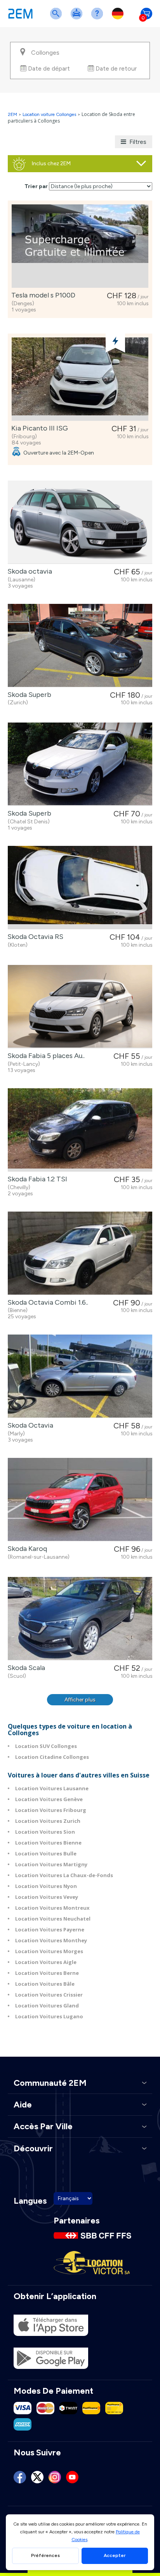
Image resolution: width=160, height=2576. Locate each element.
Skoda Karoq (26, 1549)
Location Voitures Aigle (46, 1962)
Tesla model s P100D (42, 295)
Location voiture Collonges (49, 114)
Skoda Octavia (29, 1425)
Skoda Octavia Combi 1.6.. (46, 1302)
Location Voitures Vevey (47, 1897)
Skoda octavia (28, 571)
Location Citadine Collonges (52, 1757)
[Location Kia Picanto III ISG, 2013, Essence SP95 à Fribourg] (80, 379)
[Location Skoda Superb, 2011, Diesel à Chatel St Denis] (80, 764)
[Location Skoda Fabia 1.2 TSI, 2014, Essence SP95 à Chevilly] (80, 1130)
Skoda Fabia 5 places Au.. (44, 1056)
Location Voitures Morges (49, 1951)
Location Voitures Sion (45, 1832)
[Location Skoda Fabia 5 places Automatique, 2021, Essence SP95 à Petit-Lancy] (80, 1007)
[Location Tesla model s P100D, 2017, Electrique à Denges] (80, 246)
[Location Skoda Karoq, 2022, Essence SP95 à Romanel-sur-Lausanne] (80, 1500)
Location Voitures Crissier (49, 1995)
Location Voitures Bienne (48, 1843)
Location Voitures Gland (47, 2005)
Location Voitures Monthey (51, 1940)
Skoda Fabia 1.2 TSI (36, 1179)
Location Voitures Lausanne (52, 1788)
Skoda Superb (28, 695)
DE (119, 18)
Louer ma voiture (78, 18)
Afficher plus (80, 1700)
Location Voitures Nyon (46, 1886)
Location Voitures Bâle (45, 1984)
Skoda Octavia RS (34, 937)
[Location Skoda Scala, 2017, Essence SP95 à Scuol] (80, 1619)
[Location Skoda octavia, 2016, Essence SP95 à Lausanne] (80, 522)
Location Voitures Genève (49, 1799)
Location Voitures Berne (47, 1973)
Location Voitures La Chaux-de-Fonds (64, 1875)
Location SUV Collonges (46, 1746)
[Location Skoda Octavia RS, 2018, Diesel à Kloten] (80, 888)
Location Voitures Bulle (46, 1853)
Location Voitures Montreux (52, 1908)
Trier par (36, 186)
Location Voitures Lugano (49, 2016)
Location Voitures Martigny (51, 1864)
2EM (12, 114)
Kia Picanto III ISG (38, 428)
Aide (99, 18)
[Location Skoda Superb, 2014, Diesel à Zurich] (80, 646)
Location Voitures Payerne (50, 1929)
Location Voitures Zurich (48, 1821)
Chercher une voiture (57, 18)
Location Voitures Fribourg (51, 1810)
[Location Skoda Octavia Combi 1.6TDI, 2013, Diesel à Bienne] (80, 1253)
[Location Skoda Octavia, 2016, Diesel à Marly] (80, 1376)
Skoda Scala (25, 1668)
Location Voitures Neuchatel (53, 1919)
